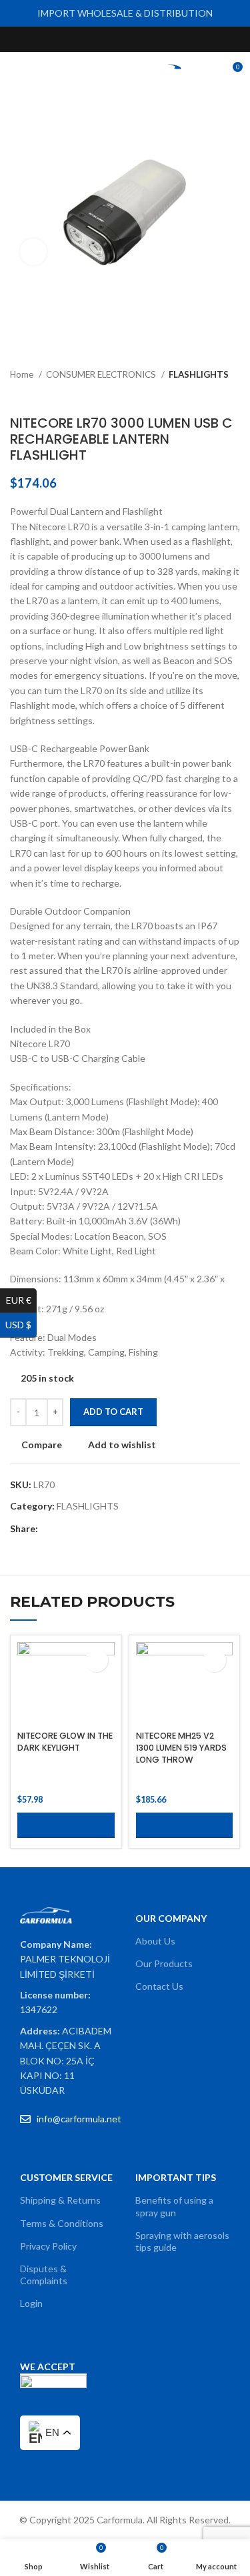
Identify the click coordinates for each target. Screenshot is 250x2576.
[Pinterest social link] (156, 39)
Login (31, 2303)
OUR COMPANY (171, 1918)
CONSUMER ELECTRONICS (102, 374)
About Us (155, 1941)
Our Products (164, 1963)
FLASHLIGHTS (199, 374)
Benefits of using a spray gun (174, 2206)
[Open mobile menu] (15, 72)
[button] (66, 1825)
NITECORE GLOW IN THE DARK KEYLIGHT (65, 1742)
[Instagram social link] (125, 39)
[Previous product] (207, 395)
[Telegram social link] (110, 1529)
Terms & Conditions (62, 2223)
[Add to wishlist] (96, 1660)
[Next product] (233, 395)
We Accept (48, 2366)
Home (23, 374)
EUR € (21, 1300)
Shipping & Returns (60, 2200)
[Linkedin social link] (95, 1529)
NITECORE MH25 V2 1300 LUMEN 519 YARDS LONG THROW (181, 1747)
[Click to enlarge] (33, 252)
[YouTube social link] (140, 39)
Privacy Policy (48, 2246)
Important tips (176, 2177)
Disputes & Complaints (44, 2275)
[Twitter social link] (110, 39)
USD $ (21, 1325)
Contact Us (159, 1986)
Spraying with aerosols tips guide (182, 2241)
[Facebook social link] (94, 39)
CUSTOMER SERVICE (66, 2177)
